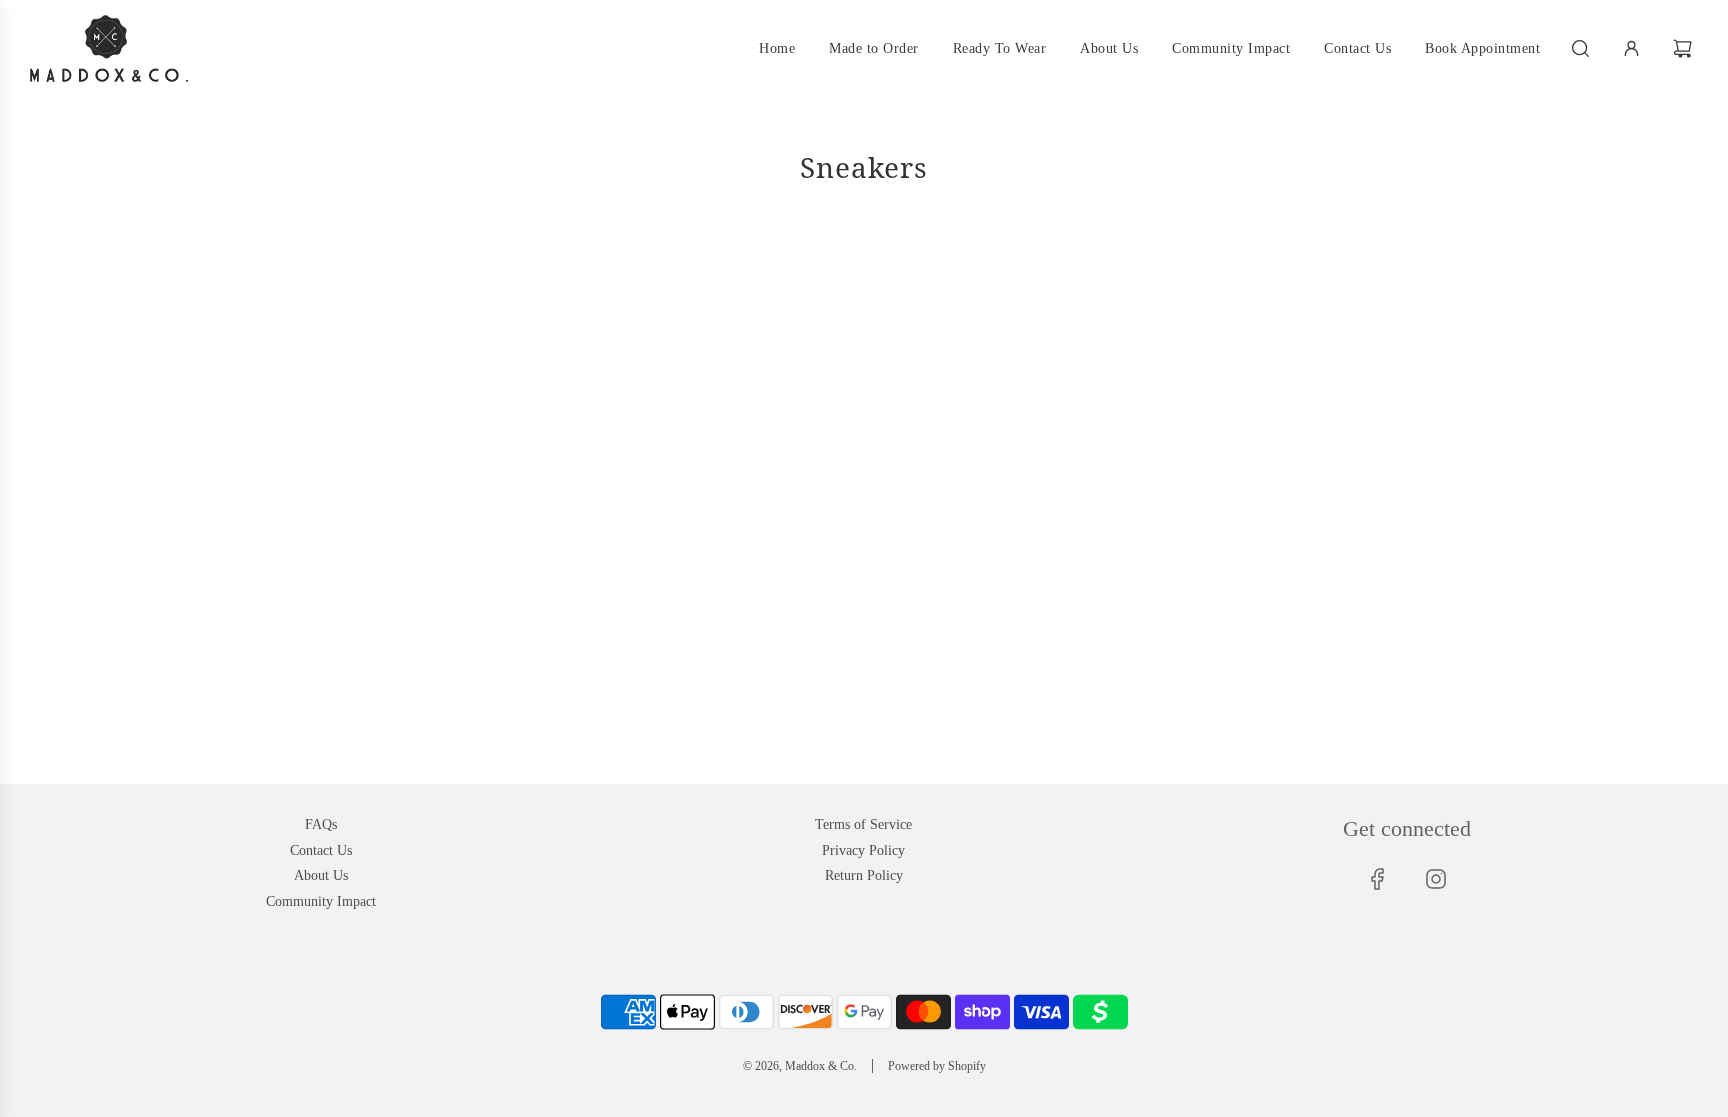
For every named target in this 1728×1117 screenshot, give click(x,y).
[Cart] (1685, 48)
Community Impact (321, 901)
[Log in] (1631, 48)
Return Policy (864, 875)
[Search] (1580, 48)
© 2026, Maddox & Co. (800, 1066)
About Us (321, 875)
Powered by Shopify (937, 1066)
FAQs (321, 824)
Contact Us (321, 850)
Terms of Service (863, 824)
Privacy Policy (863, 850)
